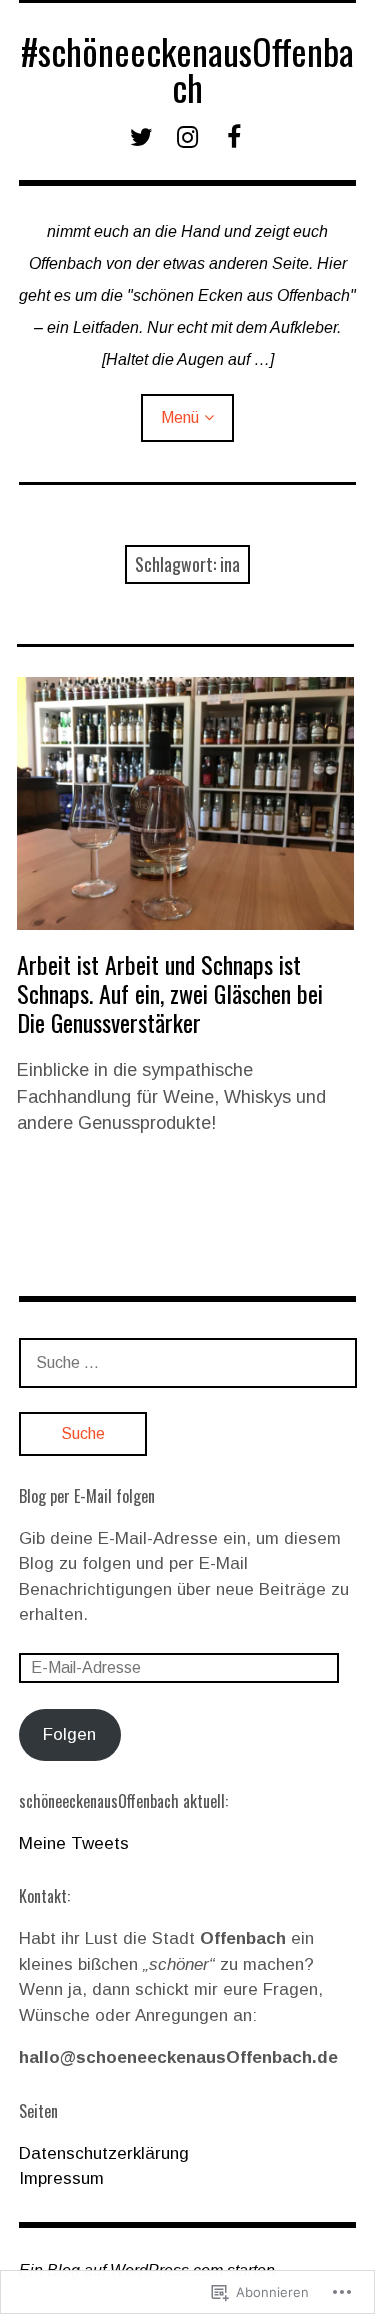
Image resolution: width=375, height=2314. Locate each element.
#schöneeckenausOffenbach (187, 68)
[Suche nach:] (188, 1362)
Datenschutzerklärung (104, 2153)
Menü (180, 417)
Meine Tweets (74, 1843)
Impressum (61, 2178)
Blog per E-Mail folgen (87, 1496)
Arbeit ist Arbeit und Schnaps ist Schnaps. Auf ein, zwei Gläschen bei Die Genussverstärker (170, 993)
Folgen (69, 1734)
